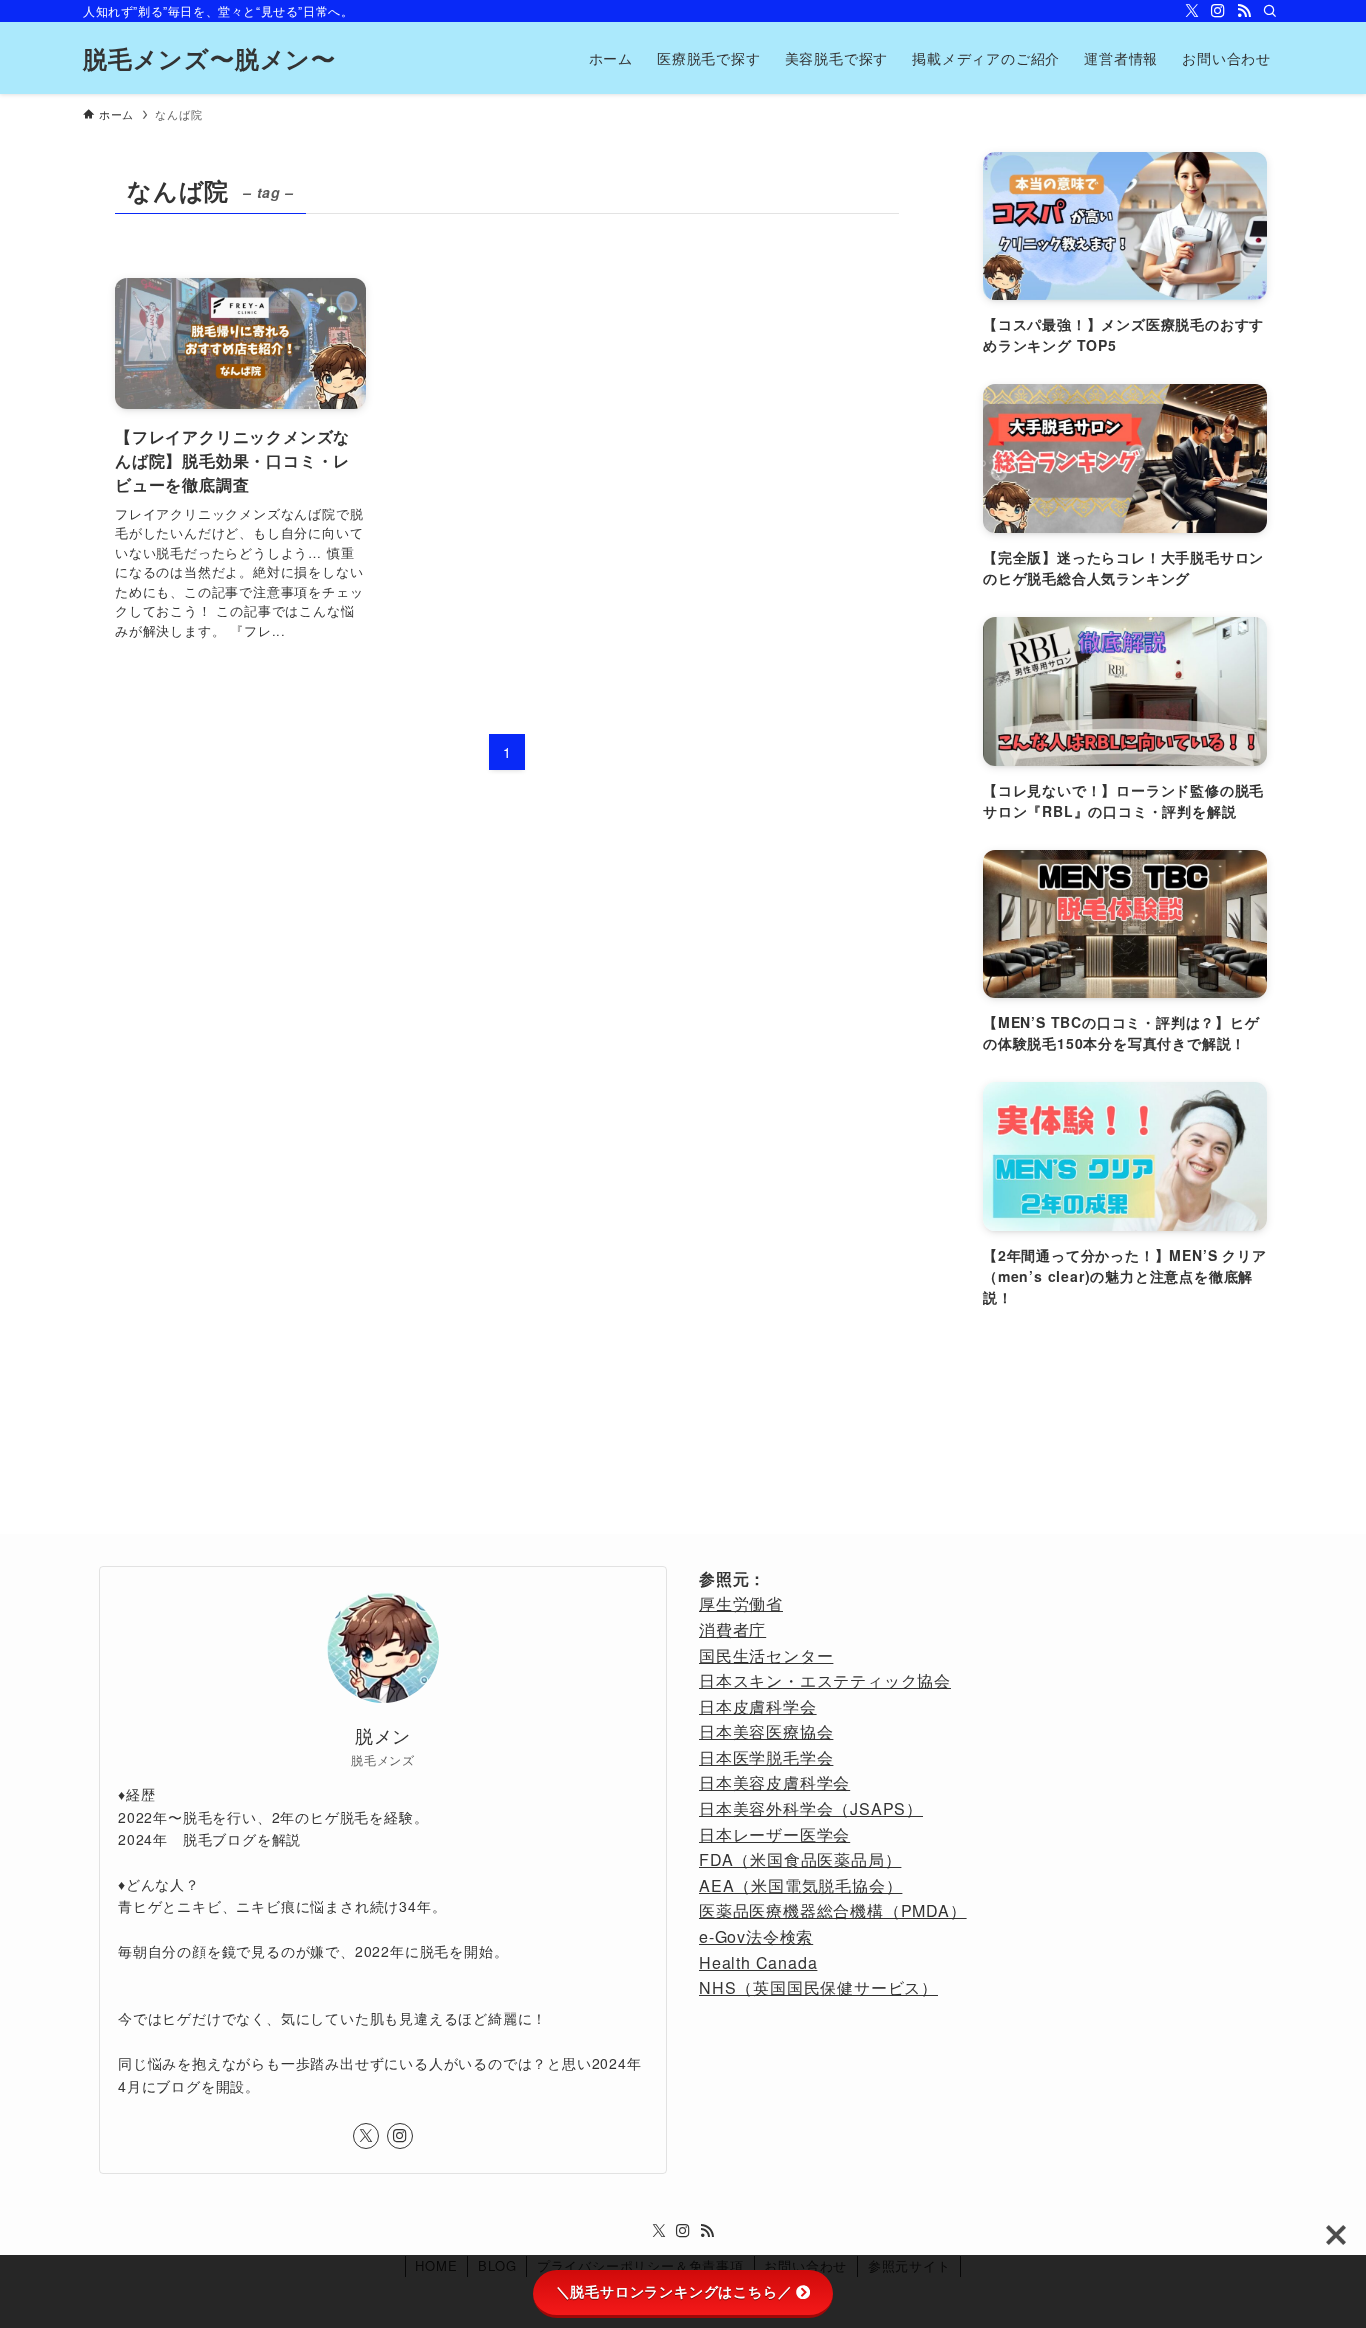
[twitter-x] (1192, 11)
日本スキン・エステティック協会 (825, 1680)
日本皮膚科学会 (758, 1706)
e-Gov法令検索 (756, 1936)
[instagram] (1218, 11)
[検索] (1270, 11)
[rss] (1244, 11)
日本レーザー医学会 (774, 1834)
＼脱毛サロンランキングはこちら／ (674, 2292)
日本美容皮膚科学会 (774, 1782)
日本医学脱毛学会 (766, 1757)
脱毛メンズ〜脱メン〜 (209, 58)
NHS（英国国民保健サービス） (818, 1987)
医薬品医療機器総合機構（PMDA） (833, 1910)
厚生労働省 (741, 1603)
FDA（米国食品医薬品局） (800, 1859)
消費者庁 (732, 1629)
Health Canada (758, 1962)
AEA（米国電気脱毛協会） (800, 1885)
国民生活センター (766, 1655)
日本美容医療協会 (766, 1731)
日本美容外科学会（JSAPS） (811, 1808)
